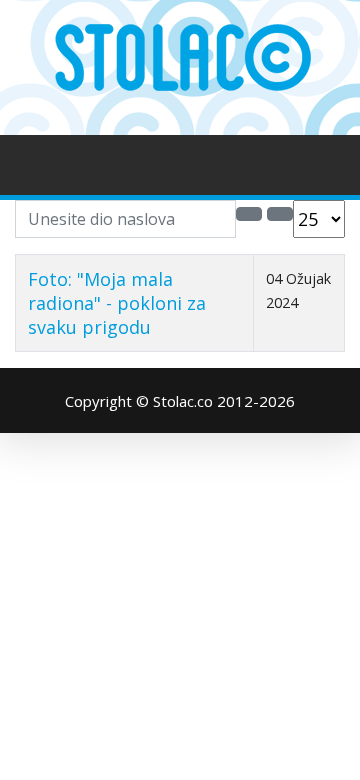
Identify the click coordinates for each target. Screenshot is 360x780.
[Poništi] (280, 214)
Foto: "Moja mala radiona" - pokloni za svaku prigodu (117, 303)
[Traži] (249, 214)
